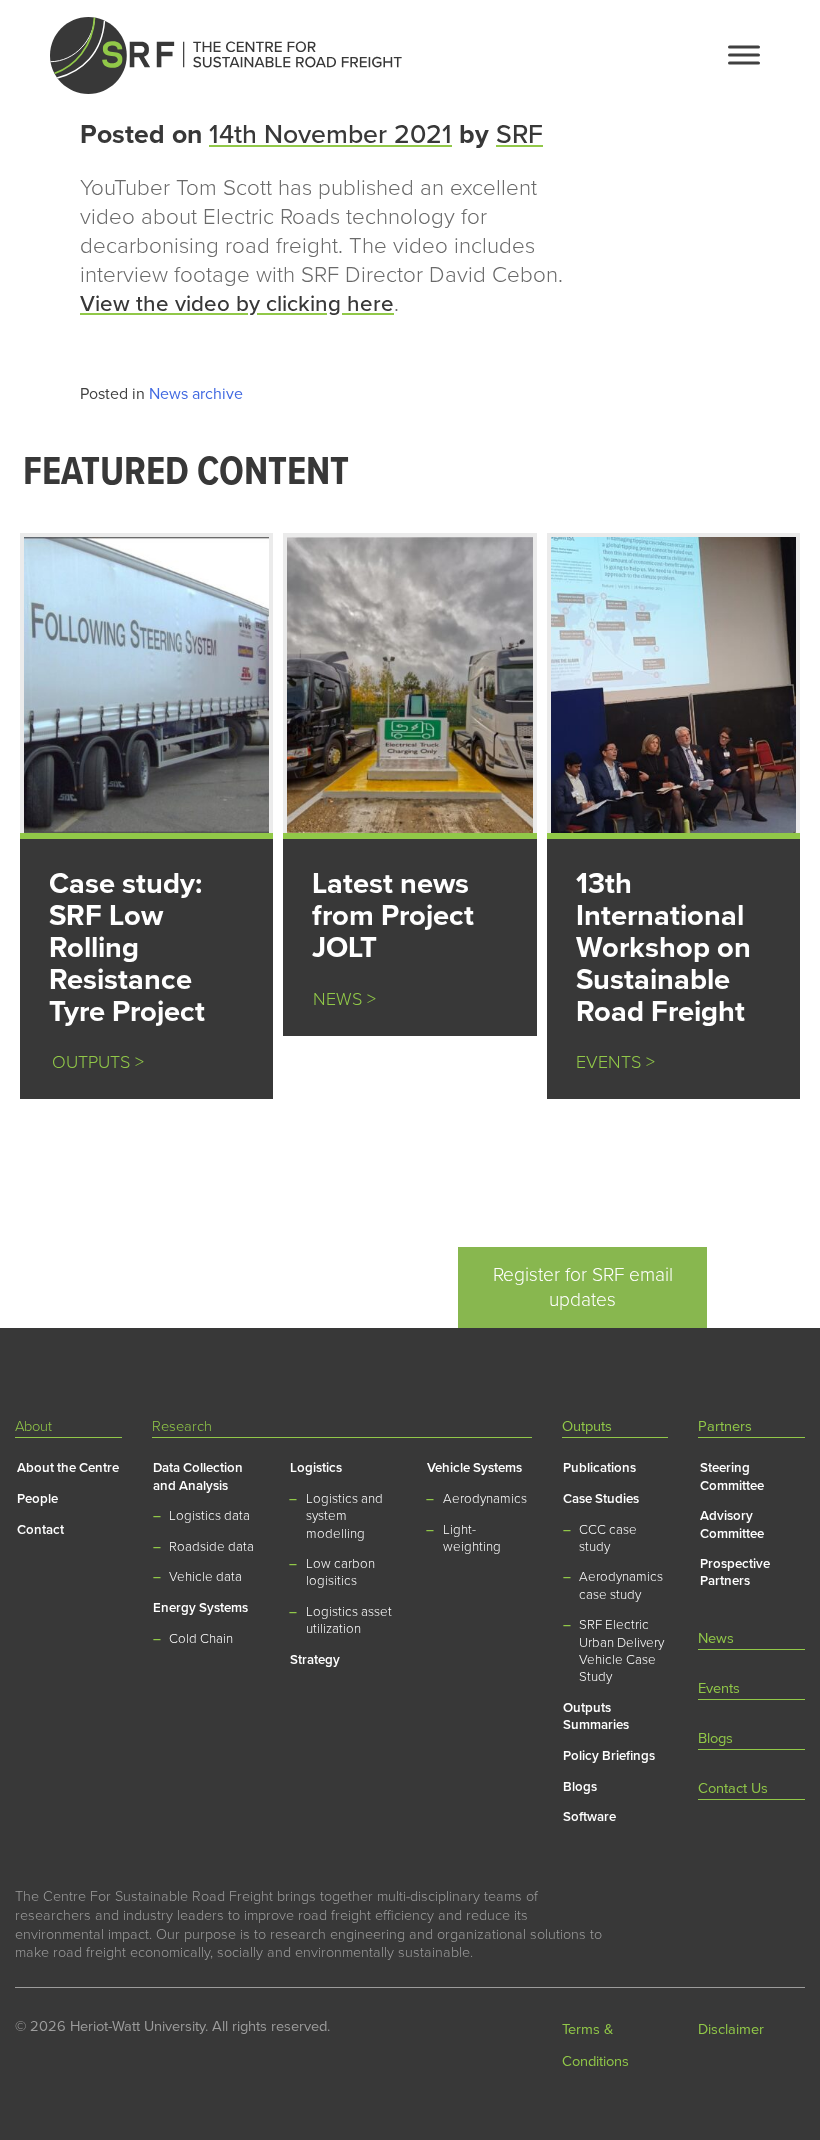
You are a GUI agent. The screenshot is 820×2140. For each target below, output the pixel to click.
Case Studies (601, 1499)
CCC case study (608, 1538)
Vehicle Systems (474, 1468)
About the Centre (68, 1468)
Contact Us (733, 1788)
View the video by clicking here (237, 303)
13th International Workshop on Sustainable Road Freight (663, 947)
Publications (599, 1468)
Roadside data (211, 1547)
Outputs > (90, 1062)
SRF (519, 135)
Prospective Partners (735, 1572)
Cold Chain (201, 1639)
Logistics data (209, 1516)
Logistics (316, 1468)
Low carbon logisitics (340, 1572)
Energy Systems (200, 1608)
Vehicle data (205, 1577)
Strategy (315, 1660)
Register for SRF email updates (583, 1287)
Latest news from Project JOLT (393, 915)
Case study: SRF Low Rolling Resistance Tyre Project (127, 947)
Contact (40, 1530)
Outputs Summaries (596, 1716)
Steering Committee (732, 1476)
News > (344, 999)
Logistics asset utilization (349, 1620)
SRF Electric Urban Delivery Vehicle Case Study (621, 1651)
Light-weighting (472, 1538)
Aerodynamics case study (621, 1585)
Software (589, 1817)
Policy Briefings (609, 1756)
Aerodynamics (485, 1499)
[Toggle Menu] (744, 54)
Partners (725, 1426)
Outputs (587, 1426)
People (37, 1499)
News (716, 1638)
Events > (615, 1062)
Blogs (580, 1787)
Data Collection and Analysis (198, 1476)
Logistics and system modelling (344, 1516)
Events (719, 1688)
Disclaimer (731, 2029)
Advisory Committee (732, 1524)
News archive (196, 394)
